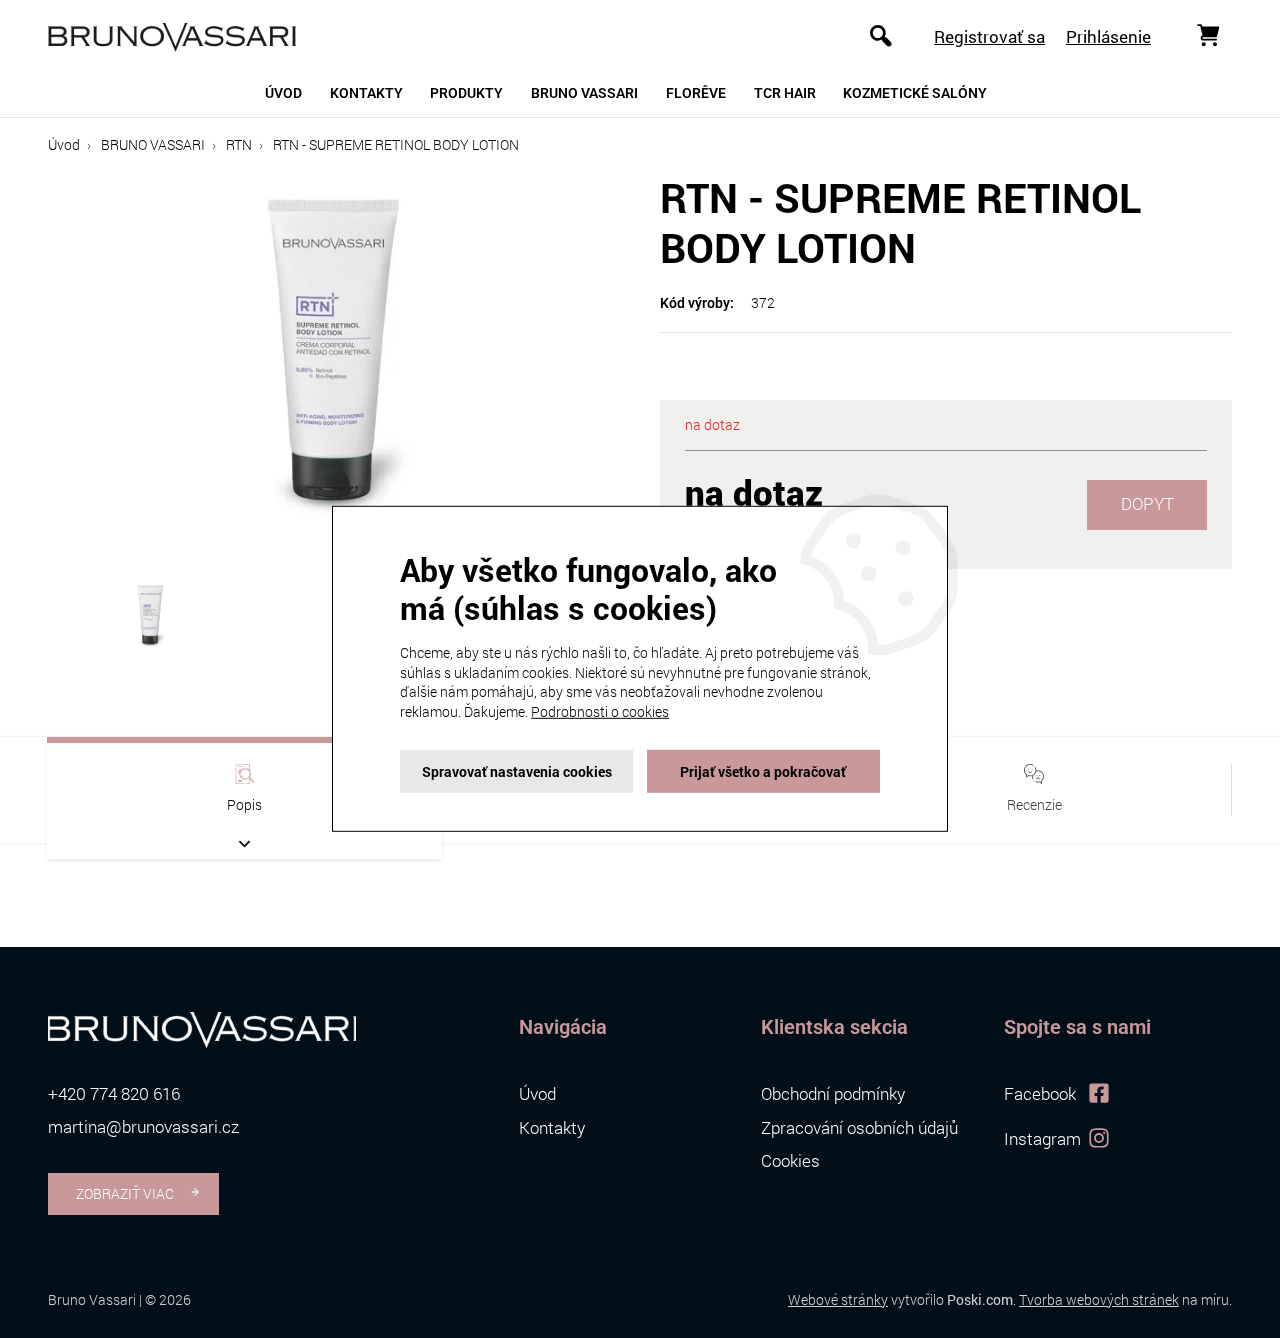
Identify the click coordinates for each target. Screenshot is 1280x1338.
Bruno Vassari (584, 93)
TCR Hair (785, 93)
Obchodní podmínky (833, 1094)
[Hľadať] (881, 35)
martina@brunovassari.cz (143, 1127)
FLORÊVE (696, 93)
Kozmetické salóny (915, 93)
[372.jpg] (334, 361)
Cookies (790, 1161)
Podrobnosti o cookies (600, 711)
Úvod (283, 93)
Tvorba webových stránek (1099, 1299)
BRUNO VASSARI (153, 144)
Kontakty (366, 93)
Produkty (466, 93)
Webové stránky (838, 1299)
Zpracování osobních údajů (859, 1128)
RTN (239, 144)
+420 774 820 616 (114, 1094)
